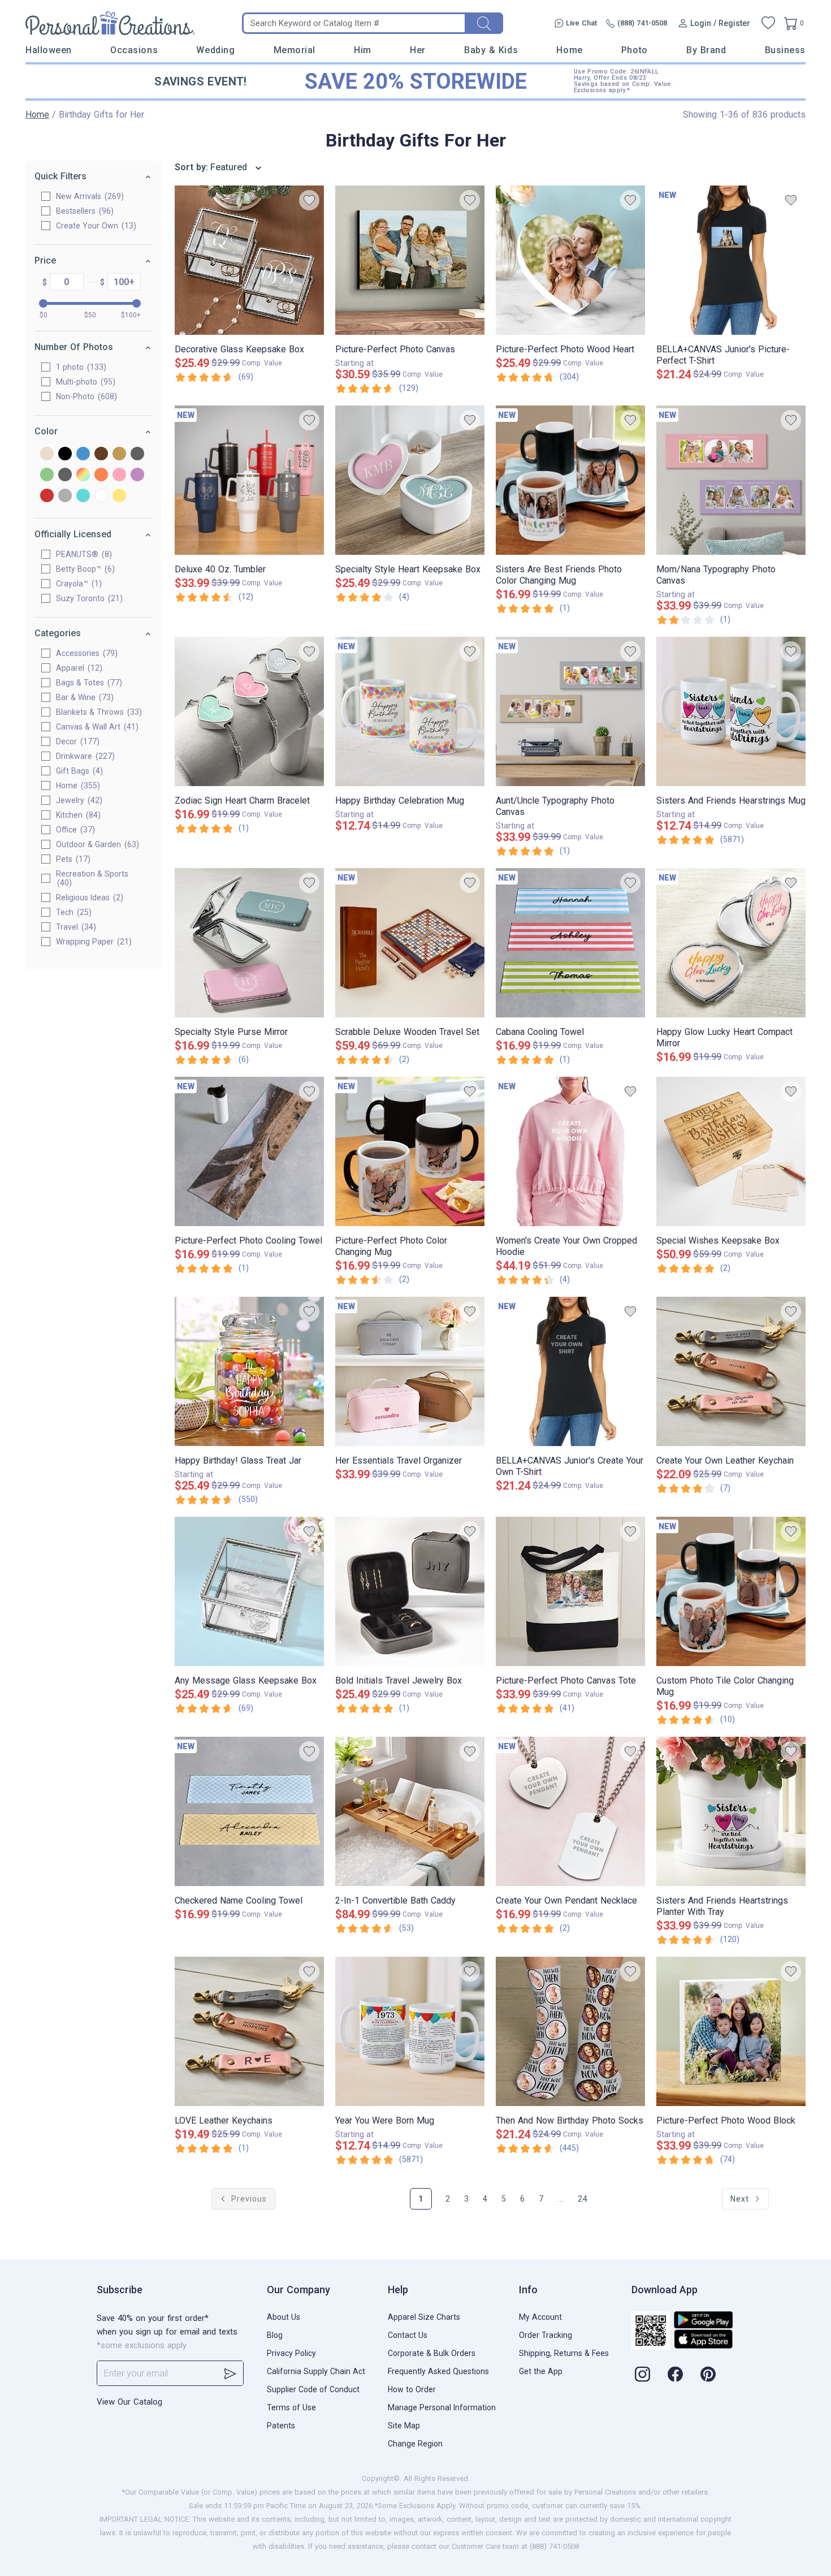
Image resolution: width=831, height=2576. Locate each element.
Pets (72, 859)
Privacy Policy (291, 2353)
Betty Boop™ (84, 569)
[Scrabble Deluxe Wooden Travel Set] (410, 943)
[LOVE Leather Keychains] (249, 2031)
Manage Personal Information (442, 2407)
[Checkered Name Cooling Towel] (249, 1811)
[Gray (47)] (137, 454)
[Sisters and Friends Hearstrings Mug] (731, 711)
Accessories (85, 653)
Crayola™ (77, 584)
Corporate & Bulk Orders (432, 2353)
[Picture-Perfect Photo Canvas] (410, 260)
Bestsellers (83, 211)
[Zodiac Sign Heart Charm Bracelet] (249, 711)
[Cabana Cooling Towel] (570, 943)
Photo (635, 50)
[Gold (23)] (119, 454)
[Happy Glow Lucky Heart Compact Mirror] (731, 943)
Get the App (541, 2371)
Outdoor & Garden (96, 844)
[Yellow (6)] (119, 496)
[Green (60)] (47, 475)
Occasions (134, 50)
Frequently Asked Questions (438, 2371)
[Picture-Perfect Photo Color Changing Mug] (410, 1151)
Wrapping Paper (92, 942)
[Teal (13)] (83, 496)
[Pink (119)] (119, 475)
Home (569, 50)
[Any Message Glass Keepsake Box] (249, 1591)
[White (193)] (101, 496)
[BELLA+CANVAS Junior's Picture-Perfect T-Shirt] (731, 260)
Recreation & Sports (92, 878)
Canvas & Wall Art (96, 727)
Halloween (49, 50)
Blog (275, 2335)
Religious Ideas (88, 897)
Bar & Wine (83, 697)
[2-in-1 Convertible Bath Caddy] (410, 1811)
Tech (72, 912)
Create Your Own (95, 226)
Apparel (78, 668)
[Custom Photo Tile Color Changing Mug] (731, 1591)
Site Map (404, 2426)
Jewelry (78, 800)
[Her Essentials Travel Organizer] (410, 1371)
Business (785, 50)
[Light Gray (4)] (65, 475)
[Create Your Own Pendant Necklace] (570, 1811)
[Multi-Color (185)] (83, 475)
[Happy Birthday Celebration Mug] (410, 711)
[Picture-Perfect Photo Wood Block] (731, 2031)
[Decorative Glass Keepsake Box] (249, 260)
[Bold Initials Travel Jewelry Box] (410, 1591)
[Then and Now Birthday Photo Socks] (570, 2031)
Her (418, 50)
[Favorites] (768, 23)
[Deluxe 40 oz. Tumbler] (249, 480)
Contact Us (408, 2335)
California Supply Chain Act (316, 2371)
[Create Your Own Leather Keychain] (731, 1371)
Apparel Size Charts (424, 2317)
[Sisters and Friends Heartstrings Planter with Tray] (731, 1811)
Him (363, 50)
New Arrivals (88, 196)
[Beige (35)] (47, 454)
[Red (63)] (47, 496)
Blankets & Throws (98, 712)
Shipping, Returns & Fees (564, 2353)
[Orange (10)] (101, 475)
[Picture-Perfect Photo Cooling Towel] (249, 1151)
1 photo (80, 367)
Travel (75, 927)
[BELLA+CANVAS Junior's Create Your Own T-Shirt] (570, 1371)
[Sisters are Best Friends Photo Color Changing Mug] (570, 480)
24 (583, 2199)
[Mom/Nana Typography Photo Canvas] (731, 480)
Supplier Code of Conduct (313, 2389)
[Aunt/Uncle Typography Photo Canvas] (570, 711)
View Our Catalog (129, 2402)
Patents (281, 2426)
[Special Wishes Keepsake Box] (731, 1151)
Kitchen (77, 815)
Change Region (415, 2444)
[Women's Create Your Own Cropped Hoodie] (570, 1151)
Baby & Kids (491, 50)
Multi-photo (84, 382)
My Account (540, 2317)
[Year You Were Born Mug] (410, 2031)
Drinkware (84, 756)
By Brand (706, 50)
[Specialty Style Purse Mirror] (249, 943)
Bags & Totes (88, 683)
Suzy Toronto (88, 598)
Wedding (215, 50)
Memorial (295, 50)
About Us (284, 2317)
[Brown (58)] (101, 454)
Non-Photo (85, 396)
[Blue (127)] (83, 454)
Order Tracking (546, 2335)
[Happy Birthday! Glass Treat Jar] (249, 1371)
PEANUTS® (83, 554)
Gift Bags (78, 771)
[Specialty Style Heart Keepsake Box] (410, 480)
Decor (76, 741)
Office (74, 830)
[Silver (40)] (65, 496)
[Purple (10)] (137, 475)
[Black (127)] (65, 454)
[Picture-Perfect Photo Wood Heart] (570, 260)
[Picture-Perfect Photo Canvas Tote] (570, 1591)
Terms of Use (291, 2407)
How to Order (412, 2389)
